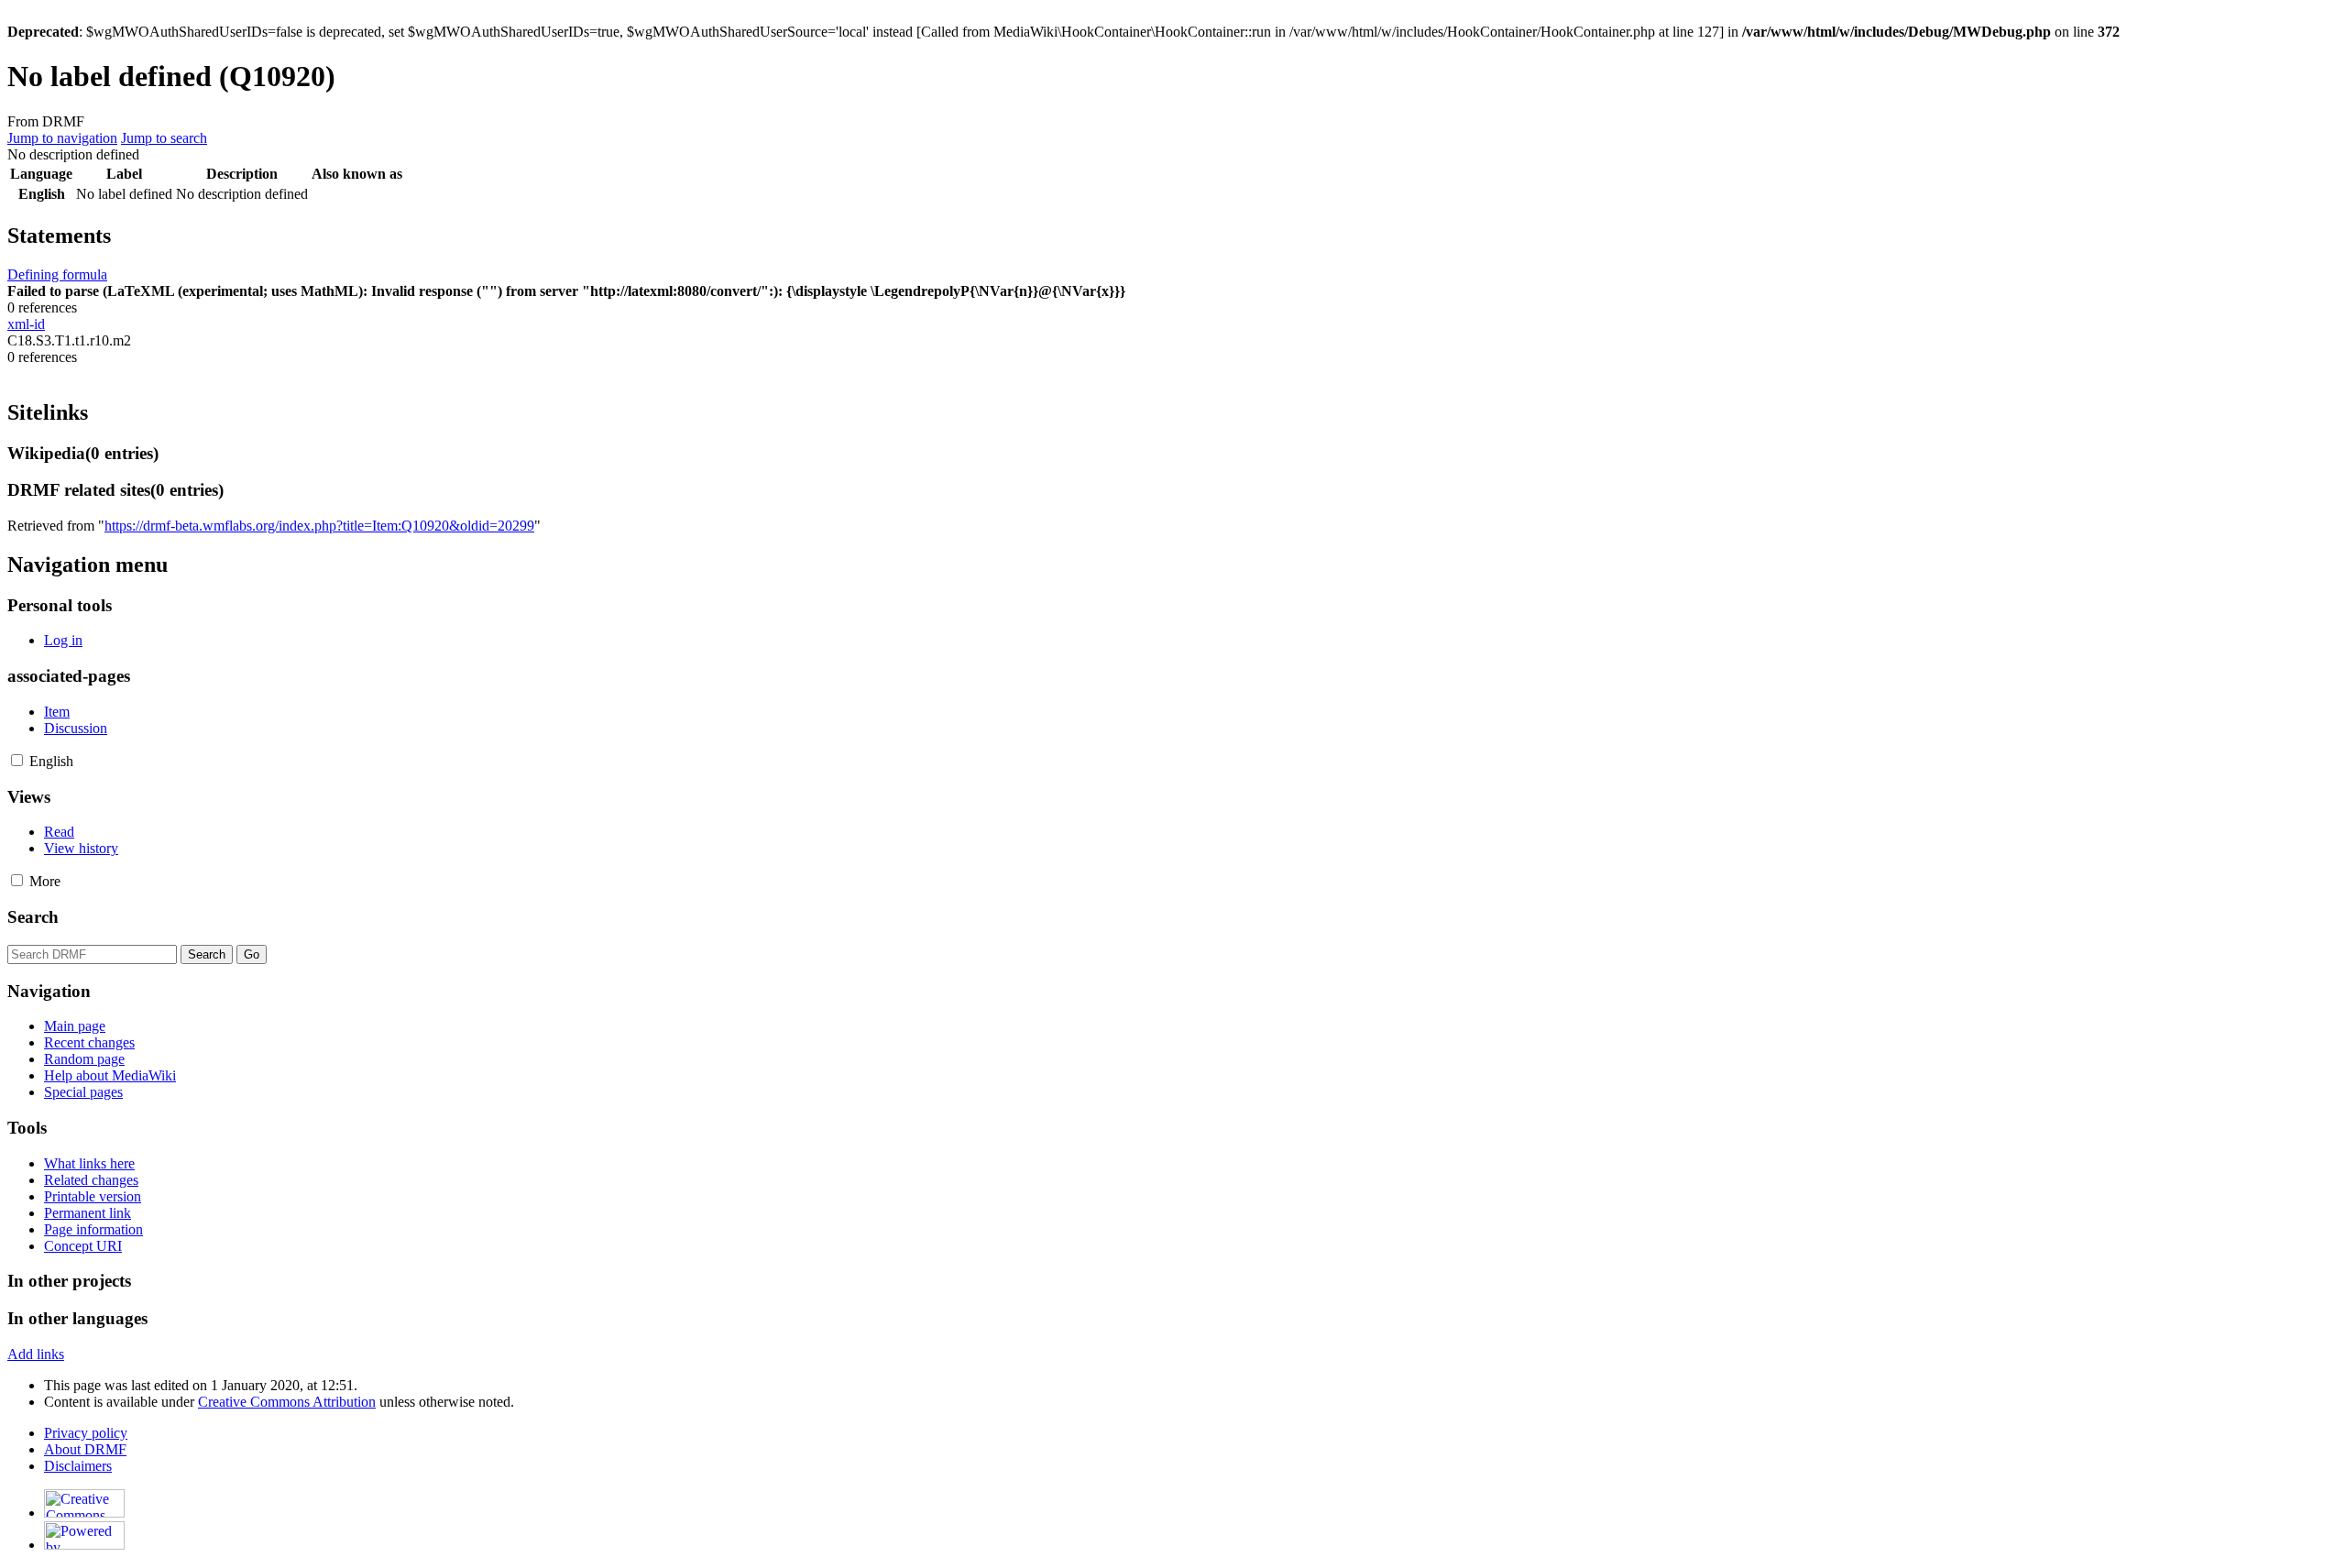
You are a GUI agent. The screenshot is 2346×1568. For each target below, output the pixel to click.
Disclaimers (78, 1466)
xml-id (26, 324)
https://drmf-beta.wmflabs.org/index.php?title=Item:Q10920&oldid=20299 (319, 526)
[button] (17, 760)
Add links (36, 1354)
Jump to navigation (62, 138)
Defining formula (57, 274)
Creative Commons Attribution (287, 1402)
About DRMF (85, 1449)
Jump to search (164, 138)
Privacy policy (86, 1433)
